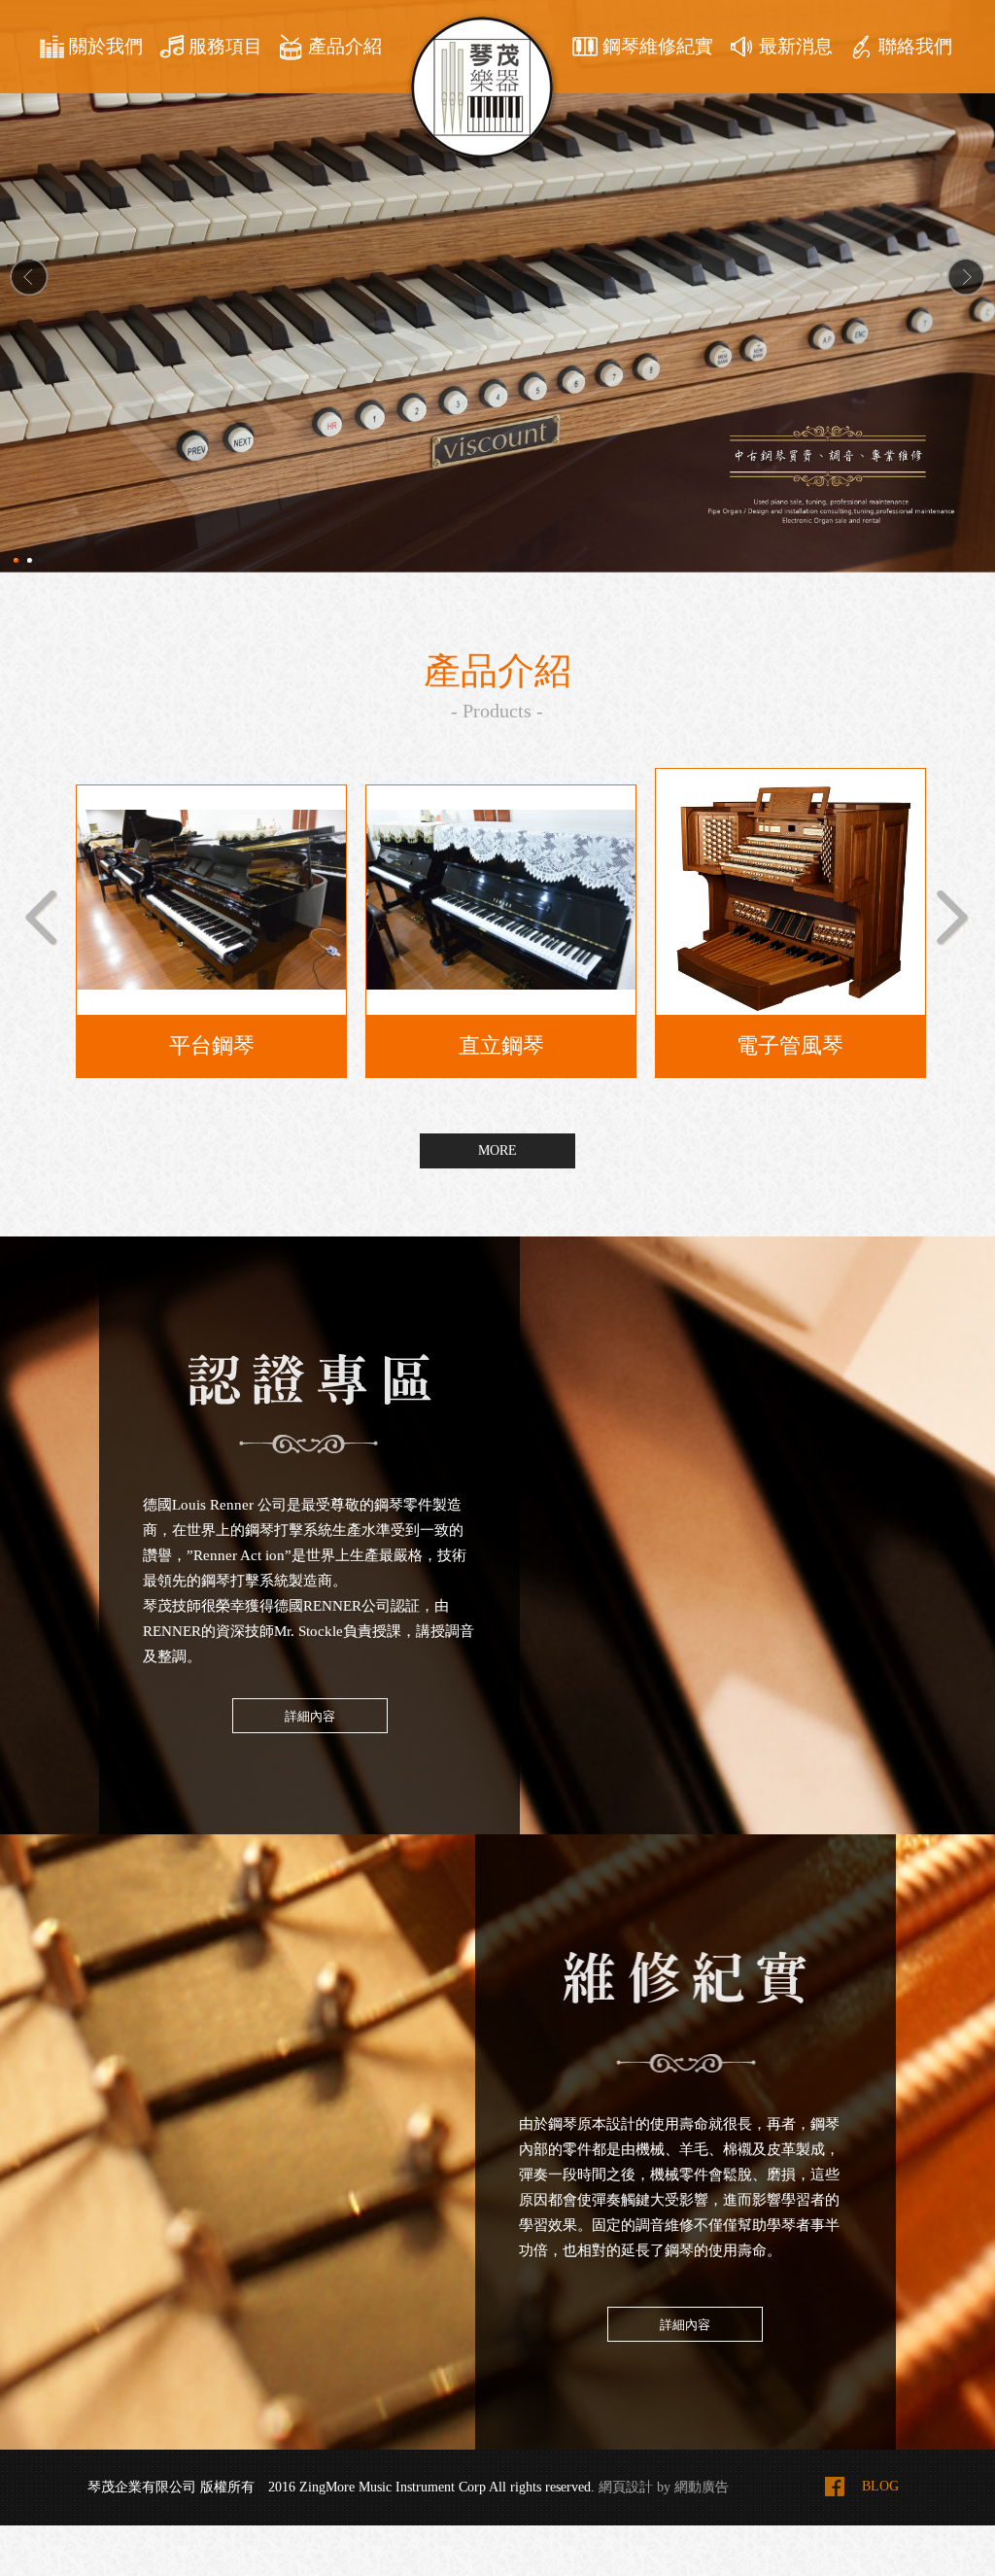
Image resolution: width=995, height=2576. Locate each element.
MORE (497, 1150)
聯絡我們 (915, 46)
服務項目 (225, 46)
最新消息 (796, 46)
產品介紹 (345, 46)
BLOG (880, 2486)
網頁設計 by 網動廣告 (664, 2487)
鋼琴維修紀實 (658, 46)
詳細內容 (310, 1716)
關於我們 (106, 46)
